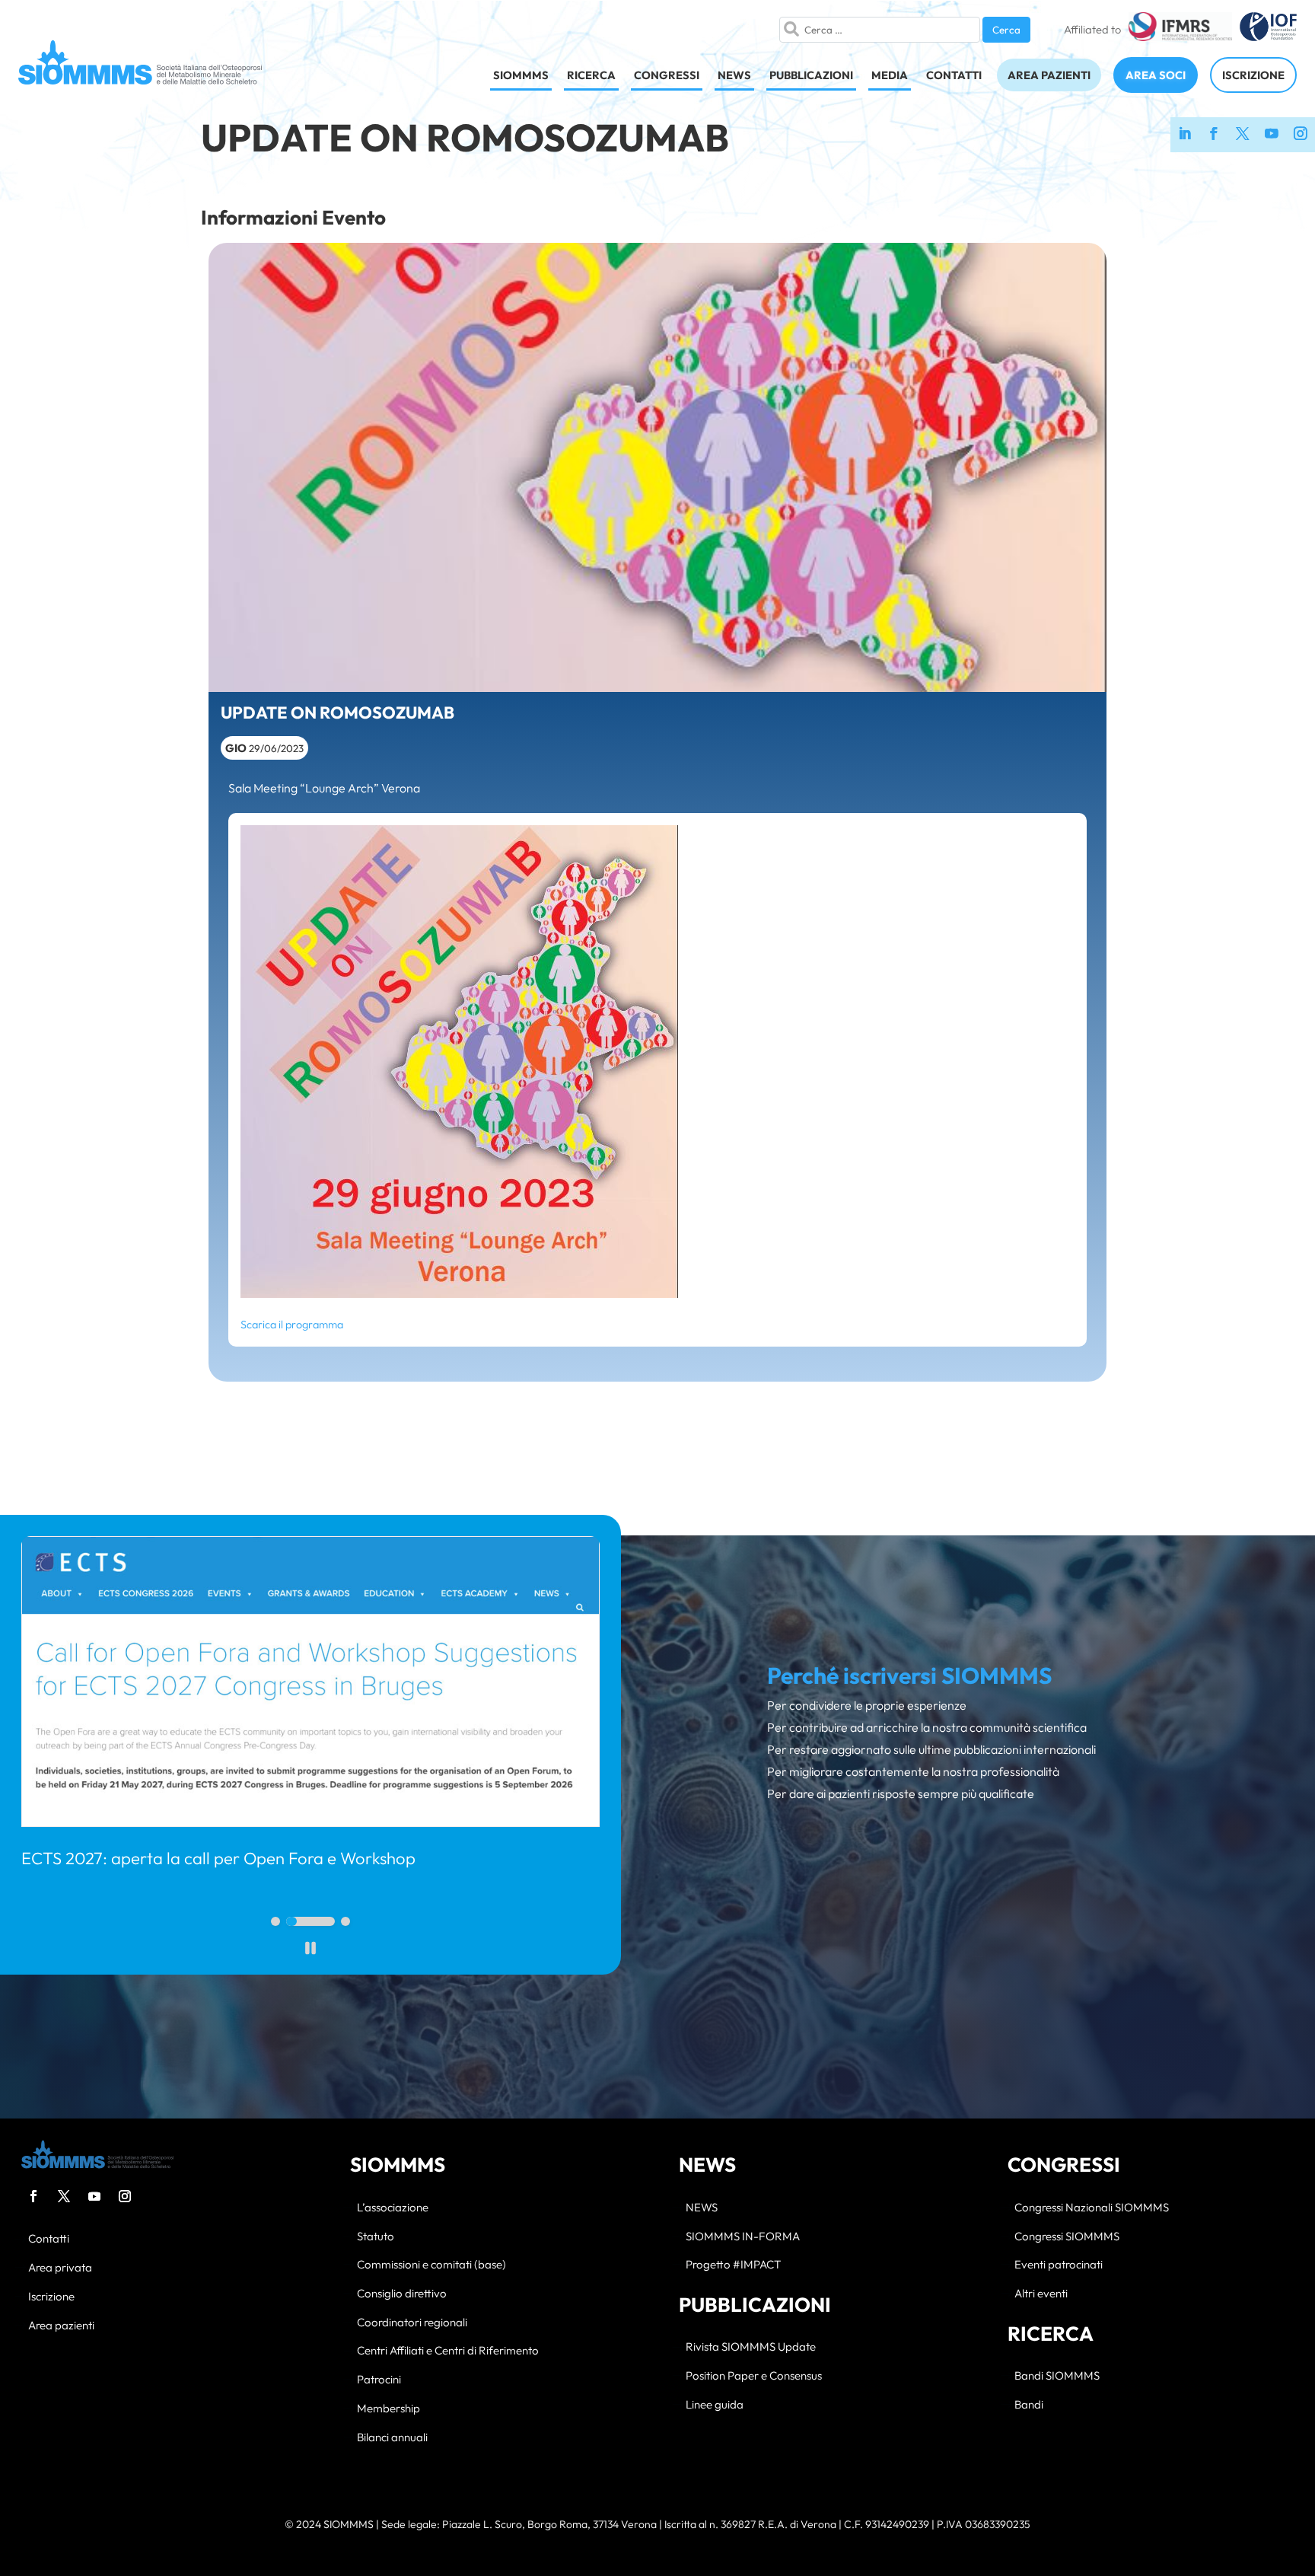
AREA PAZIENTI (1049, 75)
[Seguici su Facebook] (1214, 135)
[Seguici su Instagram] (1301, 135)
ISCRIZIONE (1253, 75)
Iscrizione (51, 2297)
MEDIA (890, 75)
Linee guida (715, 2405)
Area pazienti (61, 2326)
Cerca (1006, 30)
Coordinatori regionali (412, 2323)
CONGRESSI (667, 75)
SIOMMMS (521, 75)
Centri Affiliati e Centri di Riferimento (448, 2351)
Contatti (49, 2239)
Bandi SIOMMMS (1057, 2376)
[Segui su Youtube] (94, 2196)
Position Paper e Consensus (754, 2376)
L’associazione (393, 2208)
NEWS (734, 75)
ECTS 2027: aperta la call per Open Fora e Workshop (218, 1858)
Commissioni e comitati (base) (431, 2265)
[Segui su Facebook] (33, 2196)
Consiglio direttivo (402, 2294)
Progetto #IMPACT (733, 2265)
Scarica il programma (292, 1325)
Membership (388, 2409)
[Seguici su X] (1243, 135)
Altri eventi (1041, 2294)
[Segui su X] (64, 2196)
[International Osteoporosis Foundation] (1268, 30)
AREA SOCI (1156, 75)
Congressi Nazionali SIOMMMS (1092, 2208)
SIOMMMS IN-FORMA (743, 2237)
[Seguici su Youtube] (1272, 135)
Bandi (1029, 2405)
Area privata (60, 2268)
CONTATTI (954, 75)
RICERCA (591, 75)
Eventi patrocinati (1059, 2265)
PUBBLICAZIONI (811, 75)
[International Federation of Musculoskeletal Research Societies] (1180, 30)
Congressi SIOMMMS (1067, 2237)
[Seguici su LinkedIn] (1185, 135)
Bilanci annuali (392, 2438)
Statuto (376, 2237)
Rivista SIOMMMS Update (751, 2347)
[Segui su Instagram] (125, 2196)
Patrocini (379, 2380)
